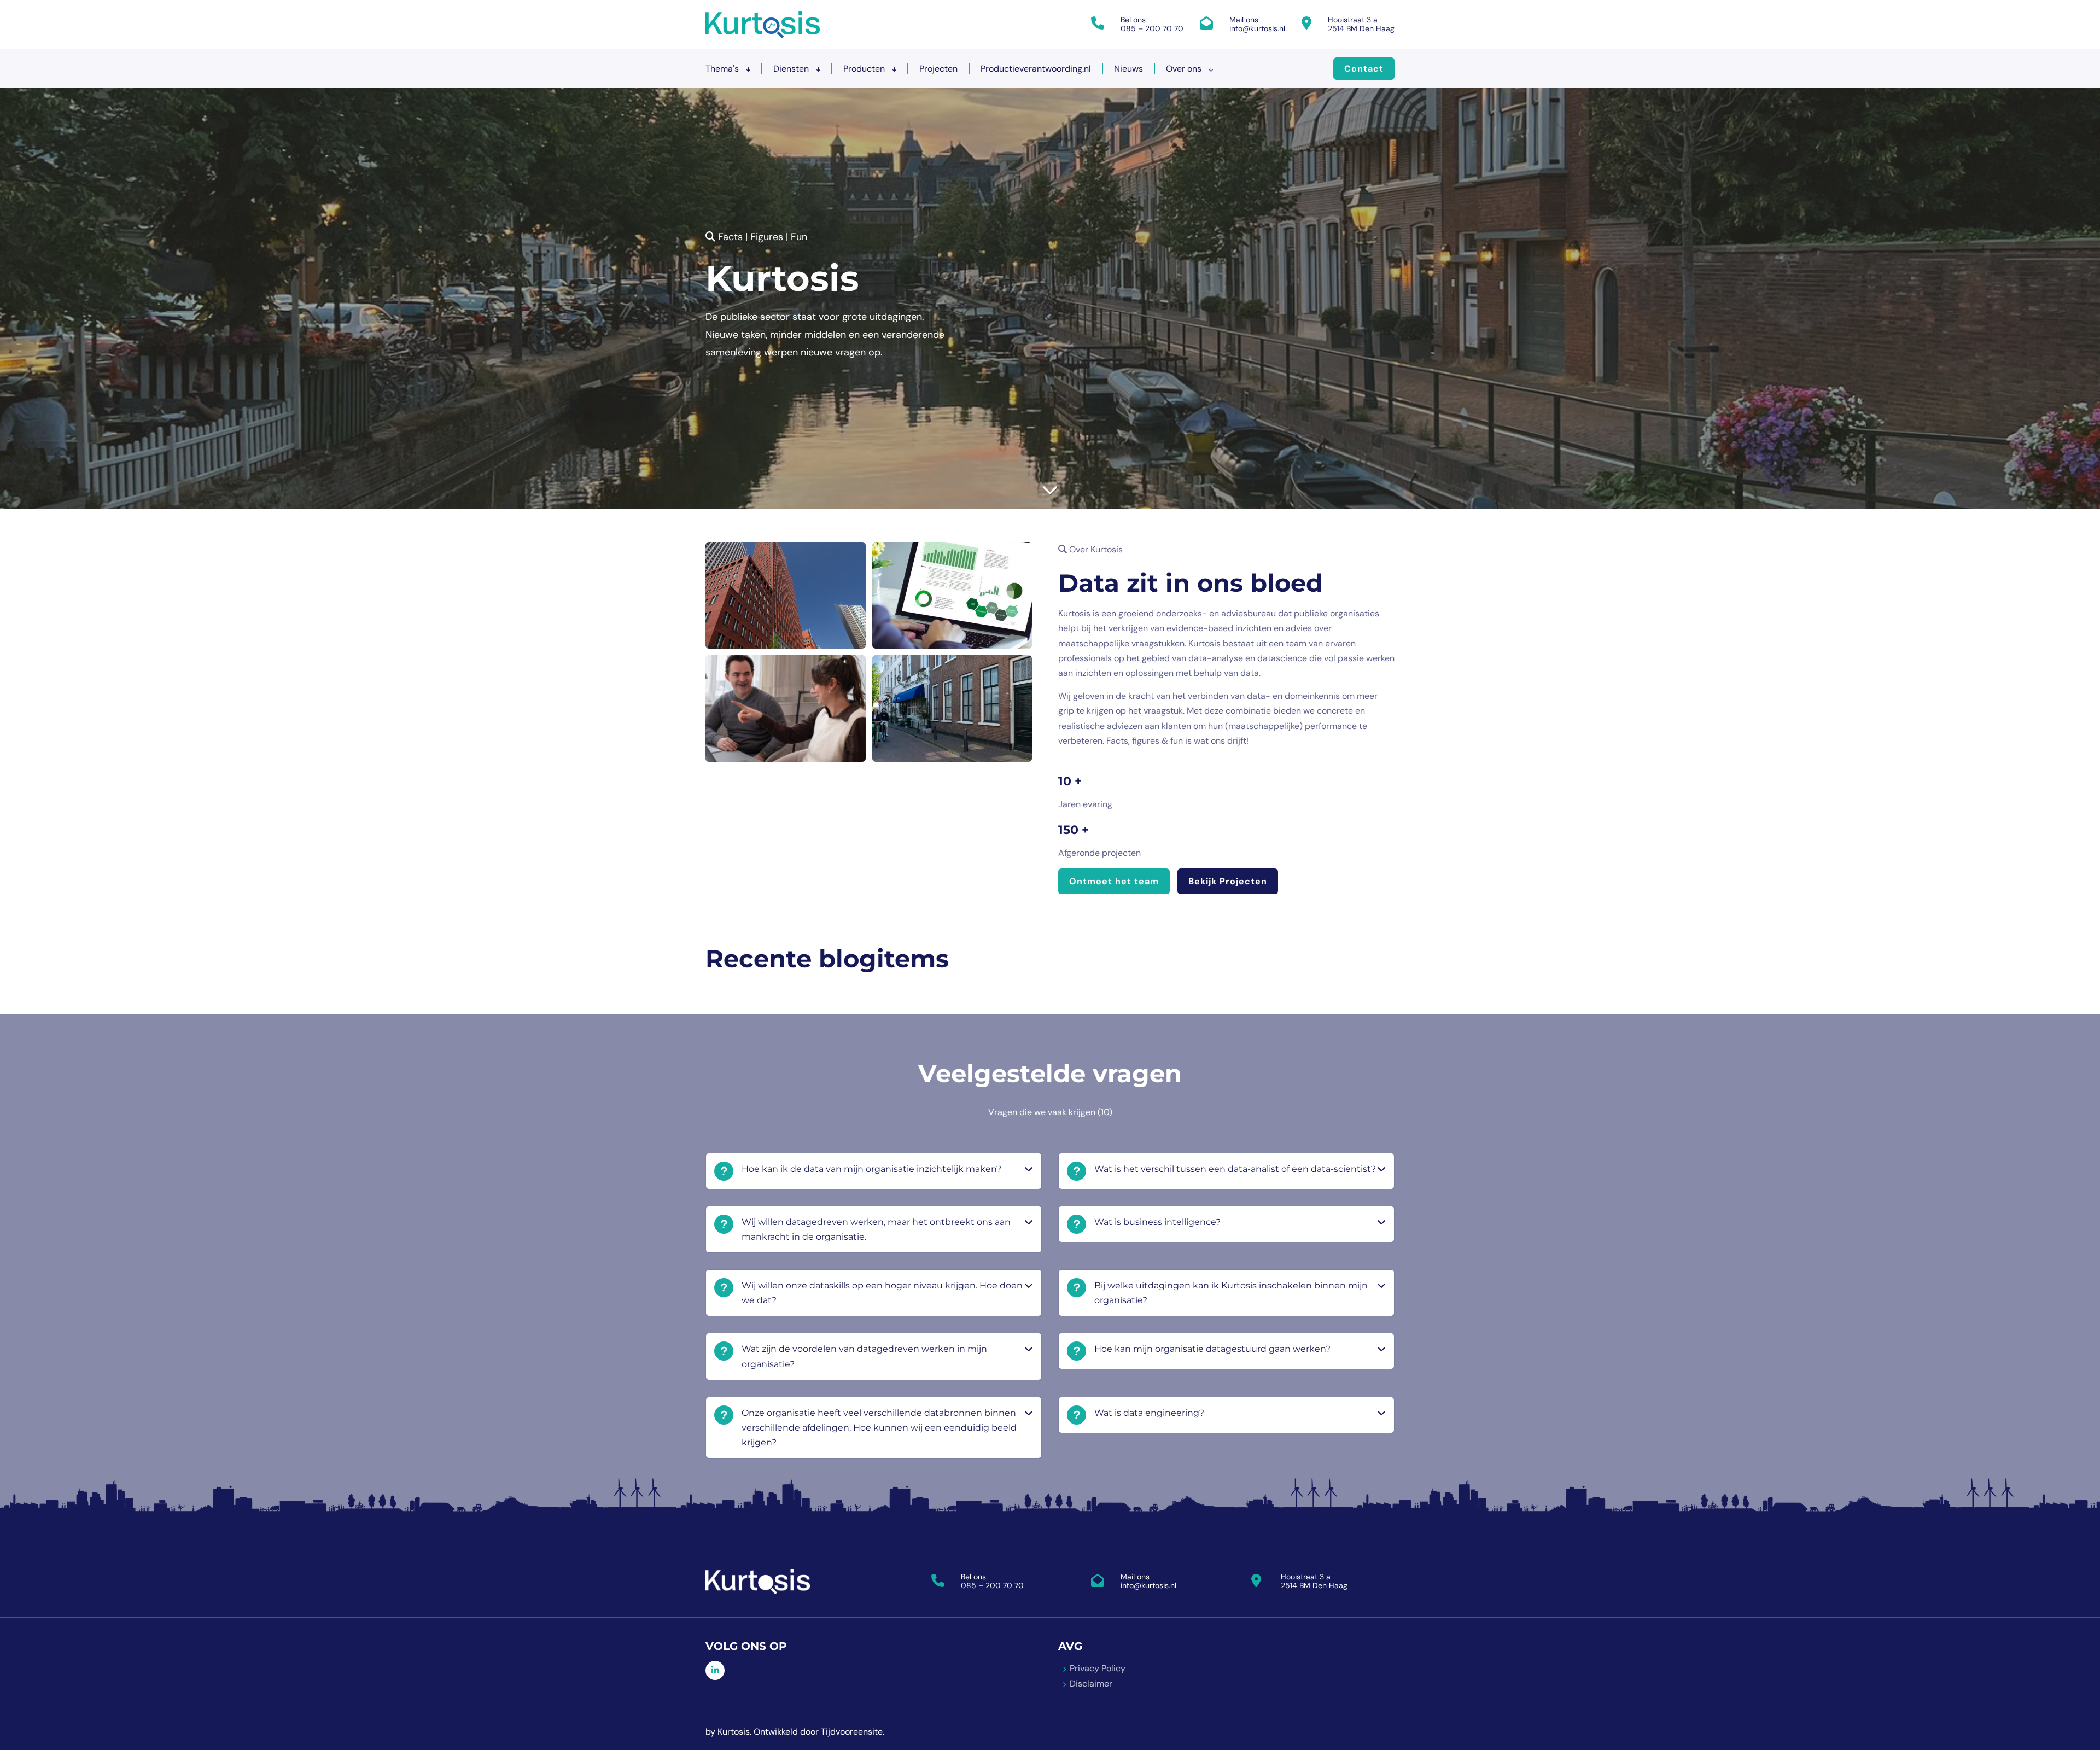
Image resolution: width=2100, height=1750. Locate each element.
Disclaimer (1091, 1684)
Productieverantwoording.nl (1036, 69)
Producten (865, 69)
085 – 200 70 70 (1152, 28)
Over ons (1185, 69)
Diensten (792, 69)
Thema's (723, 69)
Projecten (938, 69)
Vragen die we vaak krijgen (1050, 1112)
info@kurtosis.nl (1257, 28)
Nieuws (1128, 69)
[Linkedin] (715, 1670)
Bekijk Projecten (1228, 881)
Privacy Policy (1098, 1668)
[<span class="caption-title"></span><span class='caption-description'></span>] (786, 595)
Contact (1364, 69)
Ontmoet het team (1114, 881)
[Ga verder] (1050, 490)
